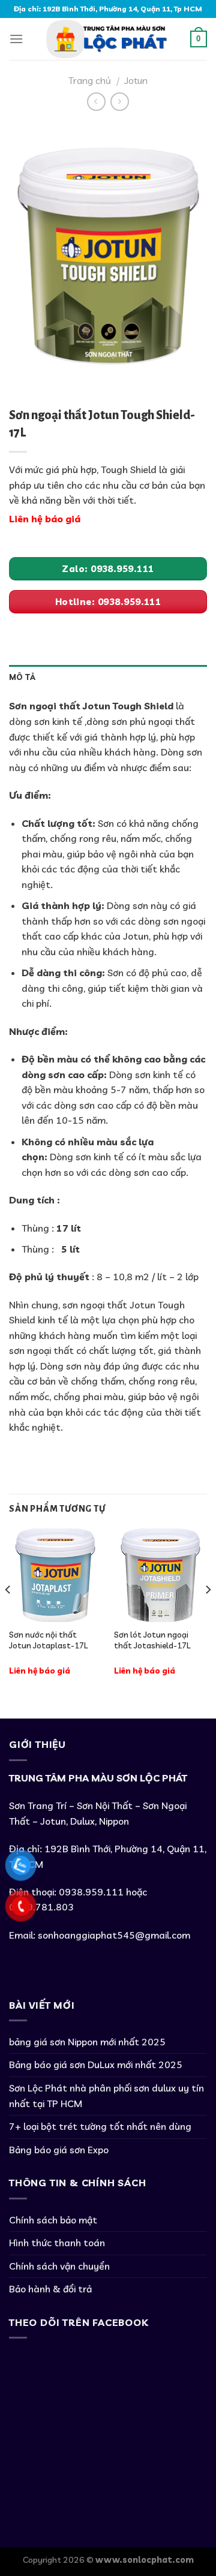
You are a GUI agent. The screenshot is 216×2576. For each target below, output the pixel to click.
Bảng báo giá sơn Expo (59, 2150)
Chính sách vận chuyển (59, 2266)
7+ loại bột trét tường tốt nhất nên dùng (100, 2126)
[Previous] (8, 1613)
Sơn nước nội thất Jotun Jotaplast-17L (48, 1640)
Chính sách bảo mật (53, 2220)
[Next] (208, 1613)
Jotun (136, 80)
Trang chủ (90, 80)
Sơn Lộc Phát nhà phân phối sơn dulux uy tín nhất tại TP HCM (106, 2096)
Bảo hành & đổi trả (50, 2289)
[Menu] (16, 39)
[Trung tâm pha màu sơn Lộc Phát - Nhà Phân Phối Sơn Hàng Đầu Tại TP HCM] (107, 39)
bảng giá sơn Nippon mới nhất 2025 (87, 2042)
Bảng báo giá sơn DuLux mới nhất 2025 (96, 2065)
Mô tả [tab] (22, 677)
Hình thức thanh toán (57, 2243)
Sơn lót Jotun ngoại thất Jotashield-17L (152, 1640)
